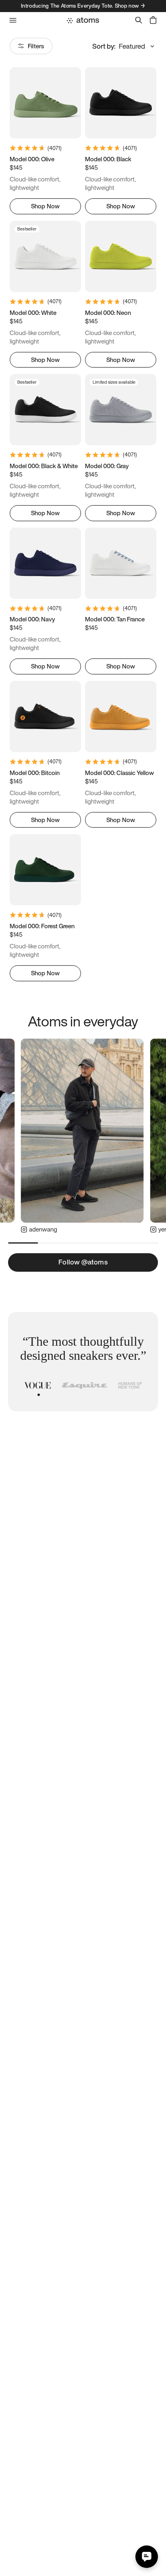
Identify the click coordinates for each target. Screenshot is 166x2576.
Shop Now (45, 206)
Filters (36, 46)
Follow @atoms (83, 1262)
